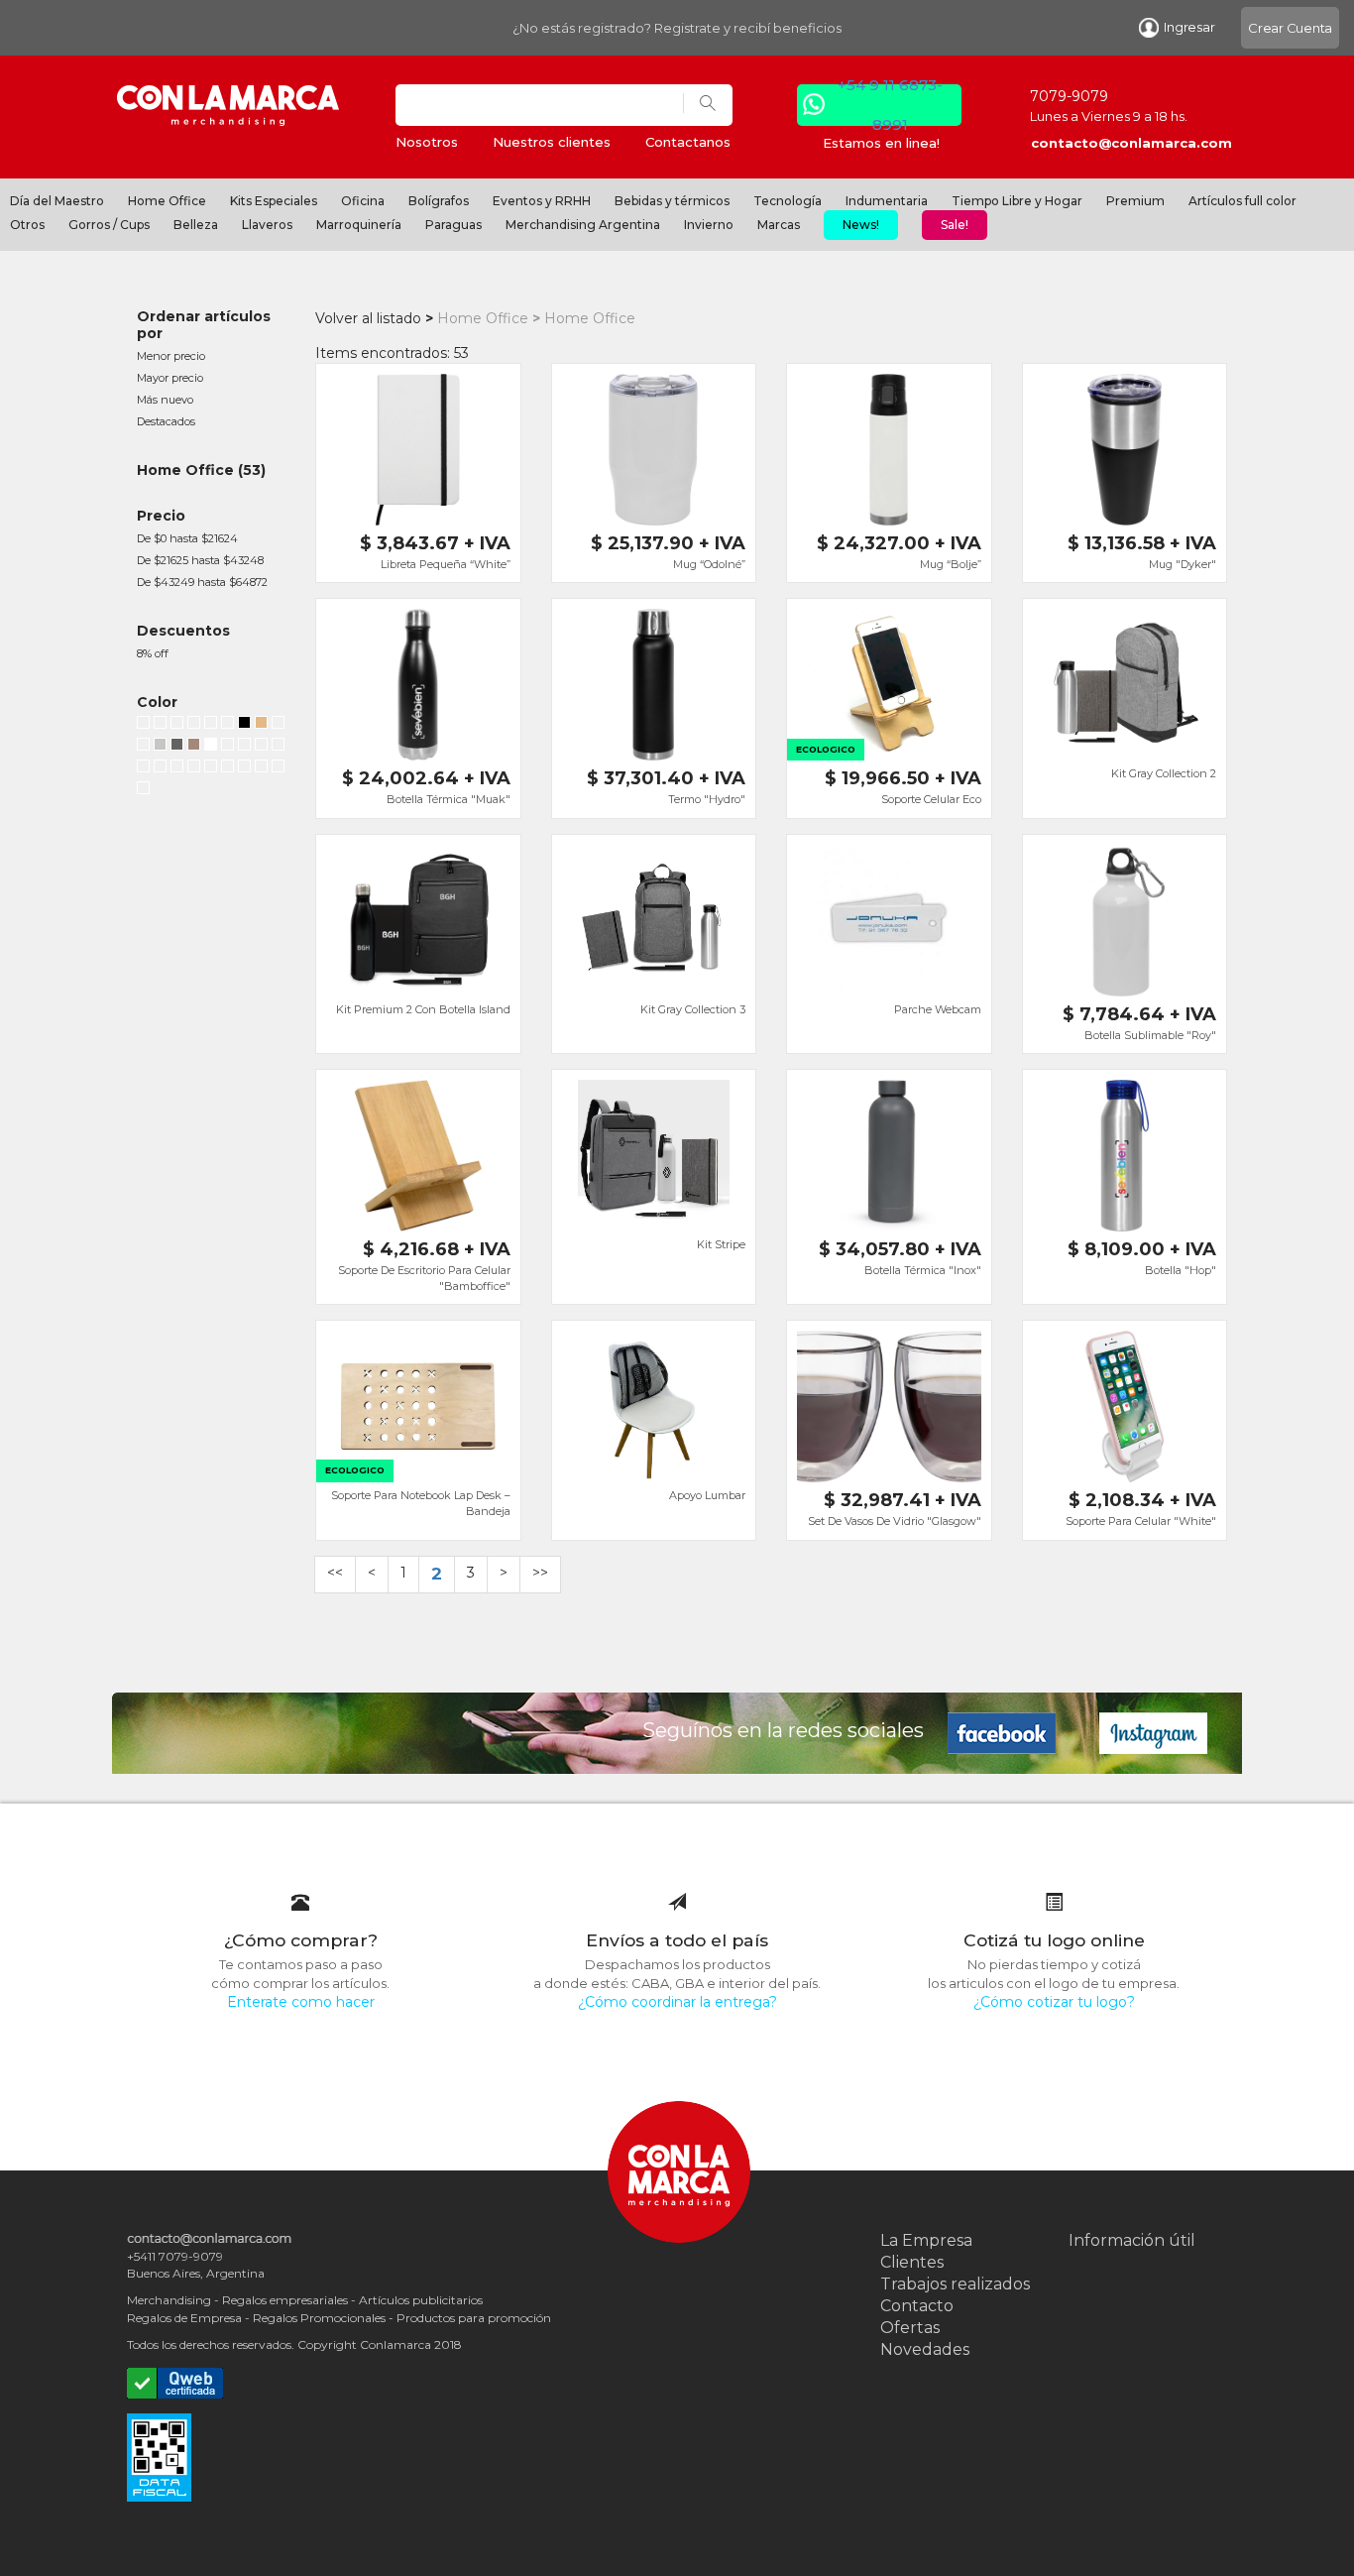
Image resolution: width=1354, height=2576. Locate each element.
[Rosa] (194, 768)
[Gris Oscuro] (227, 768)
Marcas (779, 225)
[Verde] (194, 725)
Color (157, 702)
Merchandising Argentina (583, 225)
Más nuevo (165, 400)
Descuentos (183, 631)
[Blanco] (278, 725)
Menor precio (171, 356)
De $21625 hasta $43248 (200, 560)
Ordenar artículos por (204, 325)
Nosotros (427, 142)
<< (335, 1573)
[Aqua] (244, 747)
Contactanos (688, 142)
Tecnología (788, 201)
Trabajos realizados (955, 2284)
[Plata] (211, 725)
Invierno (709, 225)
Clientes (912, 2262)
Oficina (363, 201)
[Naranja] (227, 725)
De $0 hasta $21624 (187, 538)
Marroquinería (359, 225)
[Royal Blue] (177, 768)
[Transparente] (143, 790)
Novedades (925, 2349)
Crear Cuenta (1290, 28)
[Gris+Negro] (261, 747)
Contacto (917, 2306)
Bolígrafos (439, 201)
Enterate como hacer (301, 2002)
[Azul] (177, 725)
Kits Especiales (274, 201)
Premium (1135, 201)
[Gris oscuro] (177, 747)
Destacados (166, 421)
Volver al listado (368, 318)
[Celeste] (227, 747)
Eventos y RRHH (542, 201)
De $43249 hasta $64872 (202, 582)
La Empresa (926, 2240)
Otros (27, 225)
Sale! (955, 225)
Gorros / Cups (109, 225)
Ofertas (910, 2328)
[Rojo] (160, 725)
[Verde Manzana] (143, 747)
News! (861, 225)
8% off (153, 653)
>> (540, 1573)
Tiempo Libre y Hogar (1017, 201)
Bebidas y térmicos (672, 201)
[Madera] (194, 747)
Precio (161, 516)
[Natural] (278, 768)
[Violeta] (160, 768)
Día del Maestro (57, 201)
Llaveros (267, 225)
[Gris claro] (160, 747)
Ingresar (1189, 27)
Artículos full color (1242, 201)
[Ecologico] (261, 725)
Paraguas (453, 225)
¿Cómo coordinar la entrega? (677, 2002)
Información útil (1132, 2240)
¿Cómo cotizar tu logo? (1054, 2002)
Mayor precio (170, 378)
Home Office (167, 201)
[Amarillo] (143, 768)
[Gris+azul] (278, 747)
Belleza (196, 225)
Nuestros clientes (552, 142)
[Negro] (143, 725)
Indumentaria (887, 201)
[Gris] (211, 768)
